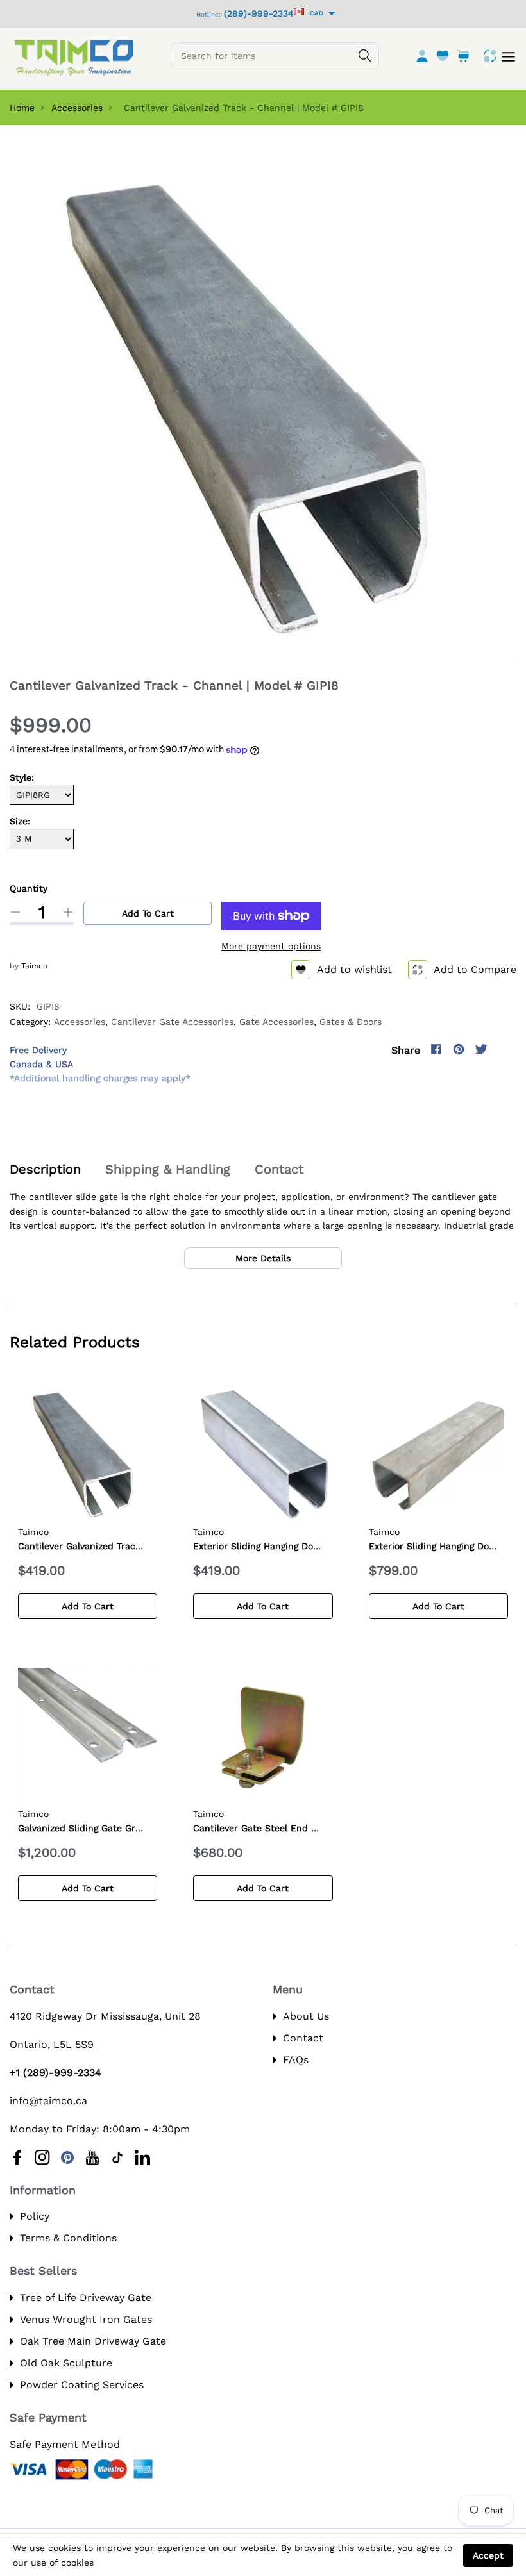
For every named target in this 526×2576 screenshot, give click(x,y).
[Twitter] (481, 1049)
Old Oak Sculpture (66, 2363)
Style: (22, 777)
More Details (263, 1258)
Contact (303, 2038)
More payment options (271, 946)
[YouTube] (92, 2157)
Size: (20, 821)
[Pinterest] (459, 1049)
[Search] (365, 56)
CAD (315, 13)
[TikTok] (117, 2157)
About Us (306, 2016)
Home (22, 108)
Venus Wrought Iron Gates (86, 2319)
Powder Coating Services (82, 2385)
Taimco (34, 966)
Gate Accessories (276, 1022)
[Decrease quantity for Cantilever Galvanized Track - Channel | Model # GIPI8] (15, 912)
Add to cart (148, 913)
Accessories (77, 108)
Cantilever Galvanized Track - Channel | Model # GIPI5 (138, 1546)
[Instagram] (504, 1049)
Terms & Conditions (68, 2238)
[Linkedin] (142, 2157)
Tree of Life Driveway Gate (86, 2298)
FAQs (296, 2060)
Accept (488, 2555)
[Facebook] (436, 1049)
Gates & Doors (351, 1022)
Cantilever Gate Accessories (172, 1022)
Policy (35, 2216)
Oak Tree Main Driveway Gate (93, 2341)
